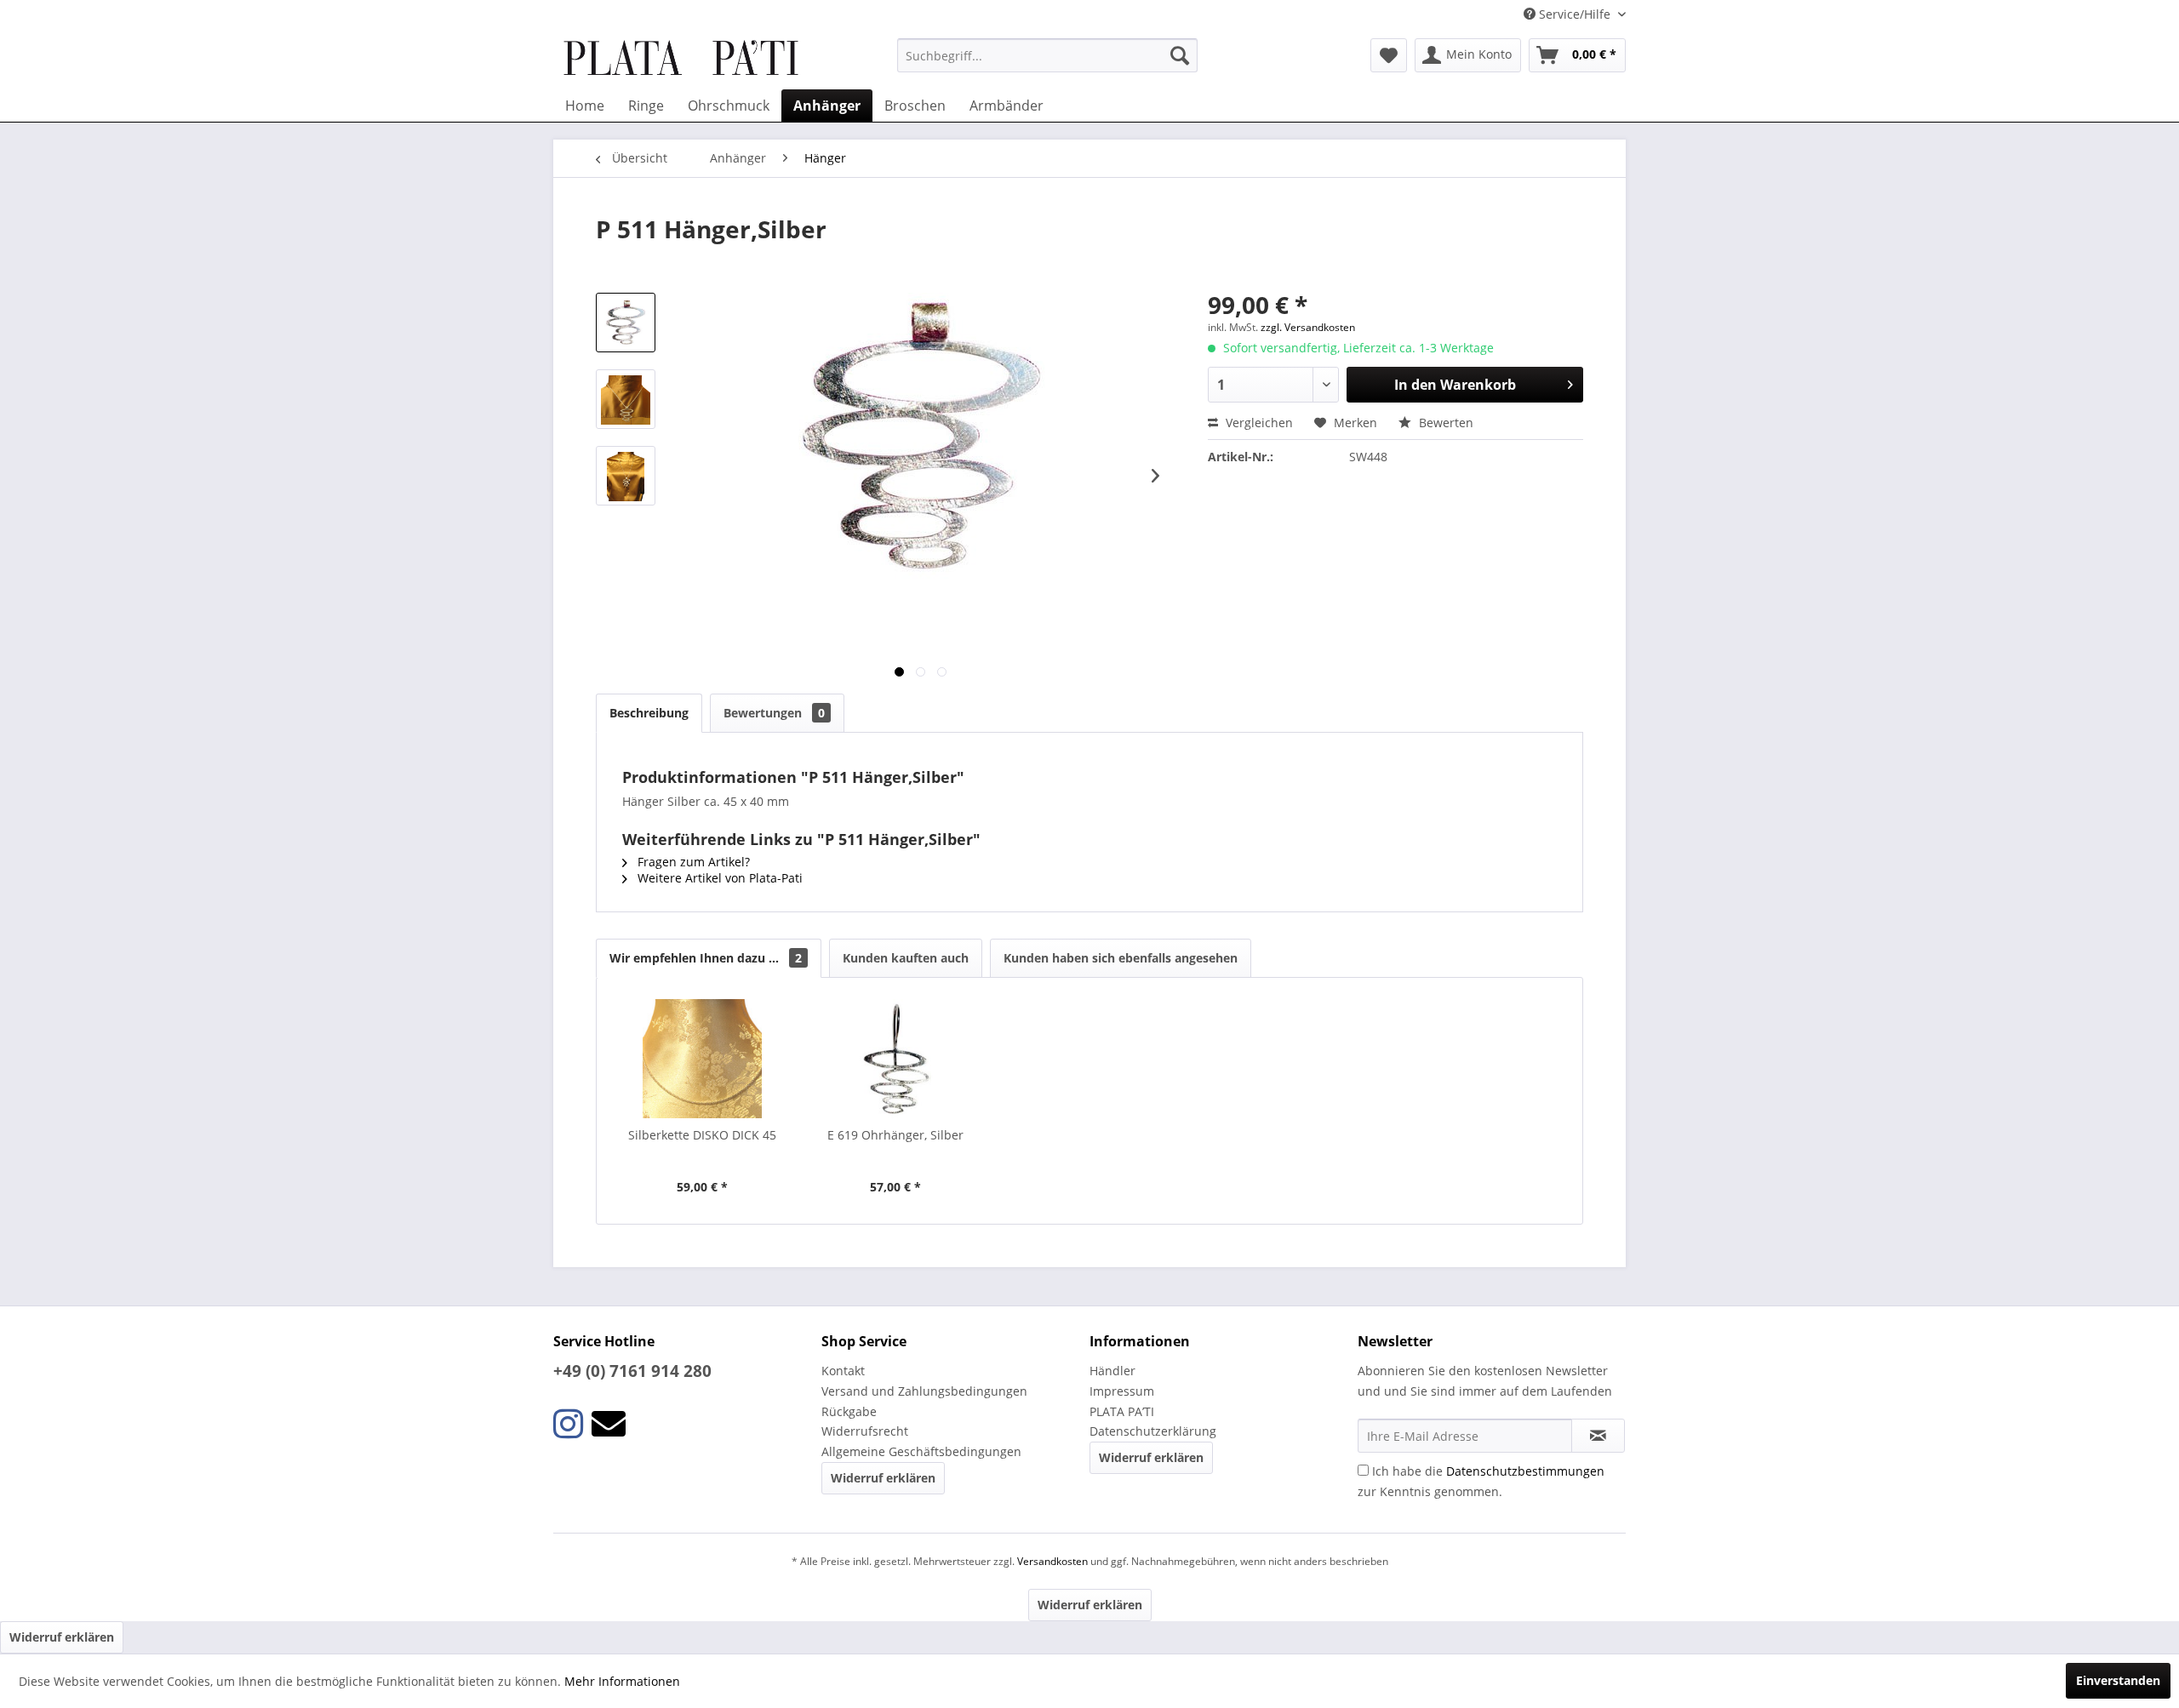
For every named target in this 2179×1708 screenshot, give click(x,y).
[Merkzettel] (1389, 55)
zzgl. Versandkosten (1308, 327)
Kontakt (843, 1371)
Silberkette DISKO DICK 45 (702, 1135)
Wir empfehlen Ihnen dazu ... (706, 958)
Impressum (1122, 1391)
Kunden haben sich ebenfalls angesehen (1121, 958)
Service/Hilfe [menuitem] (1575, 14)
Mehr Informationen (622, 1681)
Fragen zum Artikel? (692, 862)
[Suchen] (1180, 55)
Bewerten (1444, 423)
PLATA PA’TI (1122, 1411)
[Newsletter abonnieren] (1598, 1436)
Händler (1112, 1371)
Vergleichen (1258, 423)
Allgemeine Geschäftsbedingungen (921, 1451)
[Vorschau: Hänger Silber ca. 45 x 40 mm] (626, 323)
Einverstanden (2118, 1680)
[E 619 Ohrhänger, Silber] (896, 1059)
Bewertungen (774, 713)
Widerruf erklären (883, 1478)
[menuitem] (1047, 55)
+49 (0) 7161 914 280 (632, 1371)
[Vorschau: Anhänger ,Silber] (626, 399)
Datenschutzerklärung (1153, 1431)
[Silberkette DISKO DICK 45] (702, 1059)
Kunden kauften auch (906, 958)
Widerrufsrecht (865, 1431)
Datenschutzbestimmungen (1525, 1471)
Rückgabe (849, 1411)
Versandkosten (1052, 1561)
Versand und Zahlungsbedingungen (924, 1391)
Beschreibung (649, 713)
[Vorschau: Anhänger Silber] (626, 476)
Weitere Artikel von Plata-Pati (718, 878)
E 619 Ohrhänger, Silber (895, 1135)
